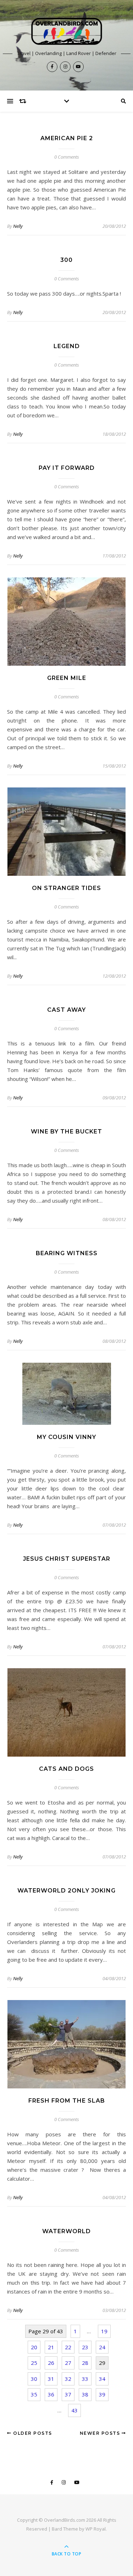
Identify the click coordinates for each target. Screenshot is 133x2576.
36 (51, 2394)
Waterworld (66, 2231)
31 (51, 2379)
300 (66, 260)
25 (34, 2363)
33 (85, 2379)
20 (34, 2347)
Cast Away (66, 1010)
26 (51, 2363)
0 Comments (67, 157)
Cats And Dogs (66, 1769)
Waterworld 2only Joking (66, 1891)
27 (68, 2363)
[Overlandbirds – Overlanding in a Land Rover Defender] (67, 31)
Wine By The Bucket (66, 1132)
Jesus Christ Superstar (67, 1559)
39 (102, 2394)
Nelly (18, 226)
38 (85, 2394)
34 (102, 2379)
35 (34, 2394)
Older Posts (32, 2433)
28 (85, 2363)
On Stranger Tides (66, 888)
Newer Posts (101, 2433)
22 (68, 2347)
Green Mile (67, 678)
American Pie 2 (67, 138)
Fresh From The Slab (67, 2101)
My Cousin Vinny (66, 1437)
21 (51, 2347)
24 (102, 2347)
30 (34, 2379)
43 (74, 2410)
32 (68, 2379)
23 (85, 2347)
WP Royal (96, 2529)
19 (104, 2331)
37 (68, 2394)
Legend (67, 346)
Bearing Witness (67, 1253)
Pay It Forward (67, 468)
